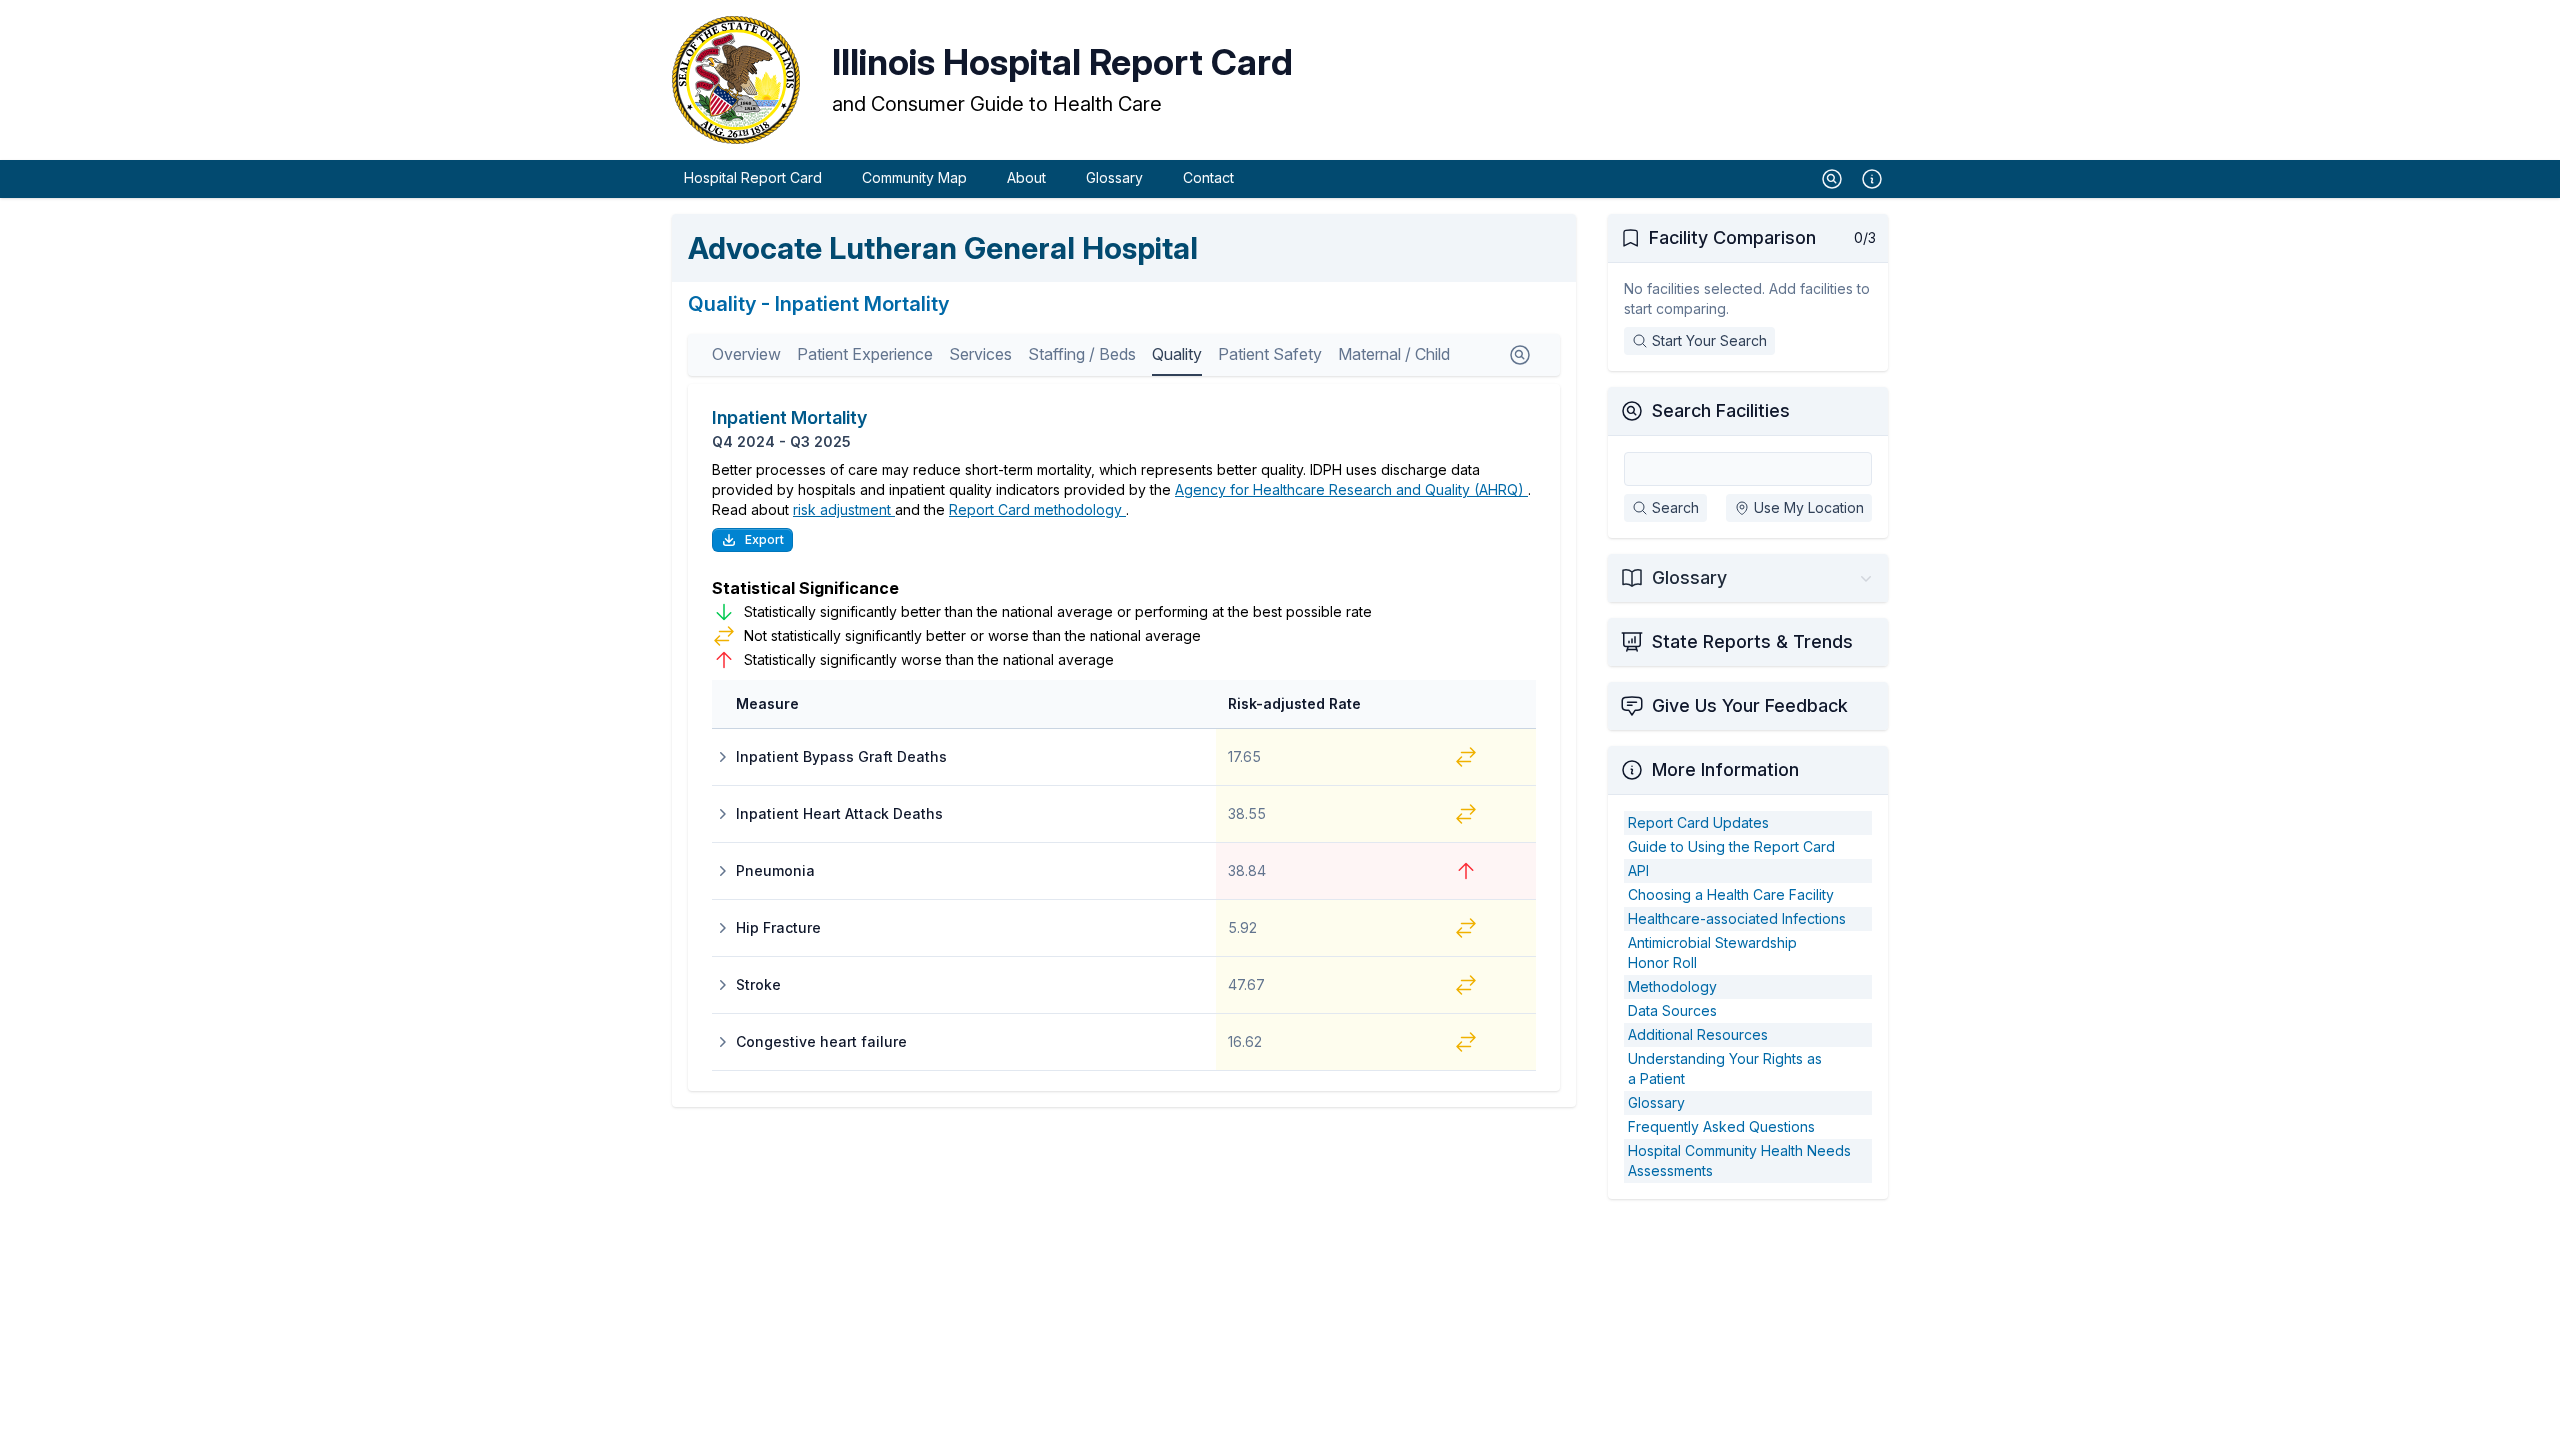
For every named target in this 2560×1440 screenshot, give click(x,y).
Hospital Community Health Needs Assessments (1739, 1160)
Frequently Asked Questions (1721, 1126)
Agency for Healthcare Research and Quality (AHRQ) (1351, 489)
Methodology (1672, 986)
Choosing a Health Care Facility (1731, 894)
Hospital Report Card (753, 177)
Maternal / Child (1394, 354)
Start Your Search (1709, 340)
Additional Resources (1698, 1034)
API (1638, 870)
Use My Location (1809, 507)
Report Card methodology (1037, 509)
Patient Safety (1270, 354)
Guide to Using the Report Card (1731, 846)
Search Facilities (1721, 410)
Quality (1177, 354)
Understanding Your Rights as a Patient (1725, 1068)
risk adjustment (844, 509)
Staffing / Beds (1082, 354)
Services (980, 354)
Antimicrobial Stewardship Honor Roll (1712, 952)
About (1026, 177)
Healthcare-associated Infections (1737, 918)
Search (1675, 507)
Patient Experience (865, 354)
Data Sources (1672, 1010)
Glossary (1114, 177)
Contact (1208, 177)
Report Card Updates (1698, 822)
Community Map (914, 177)
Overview (746, 354)
